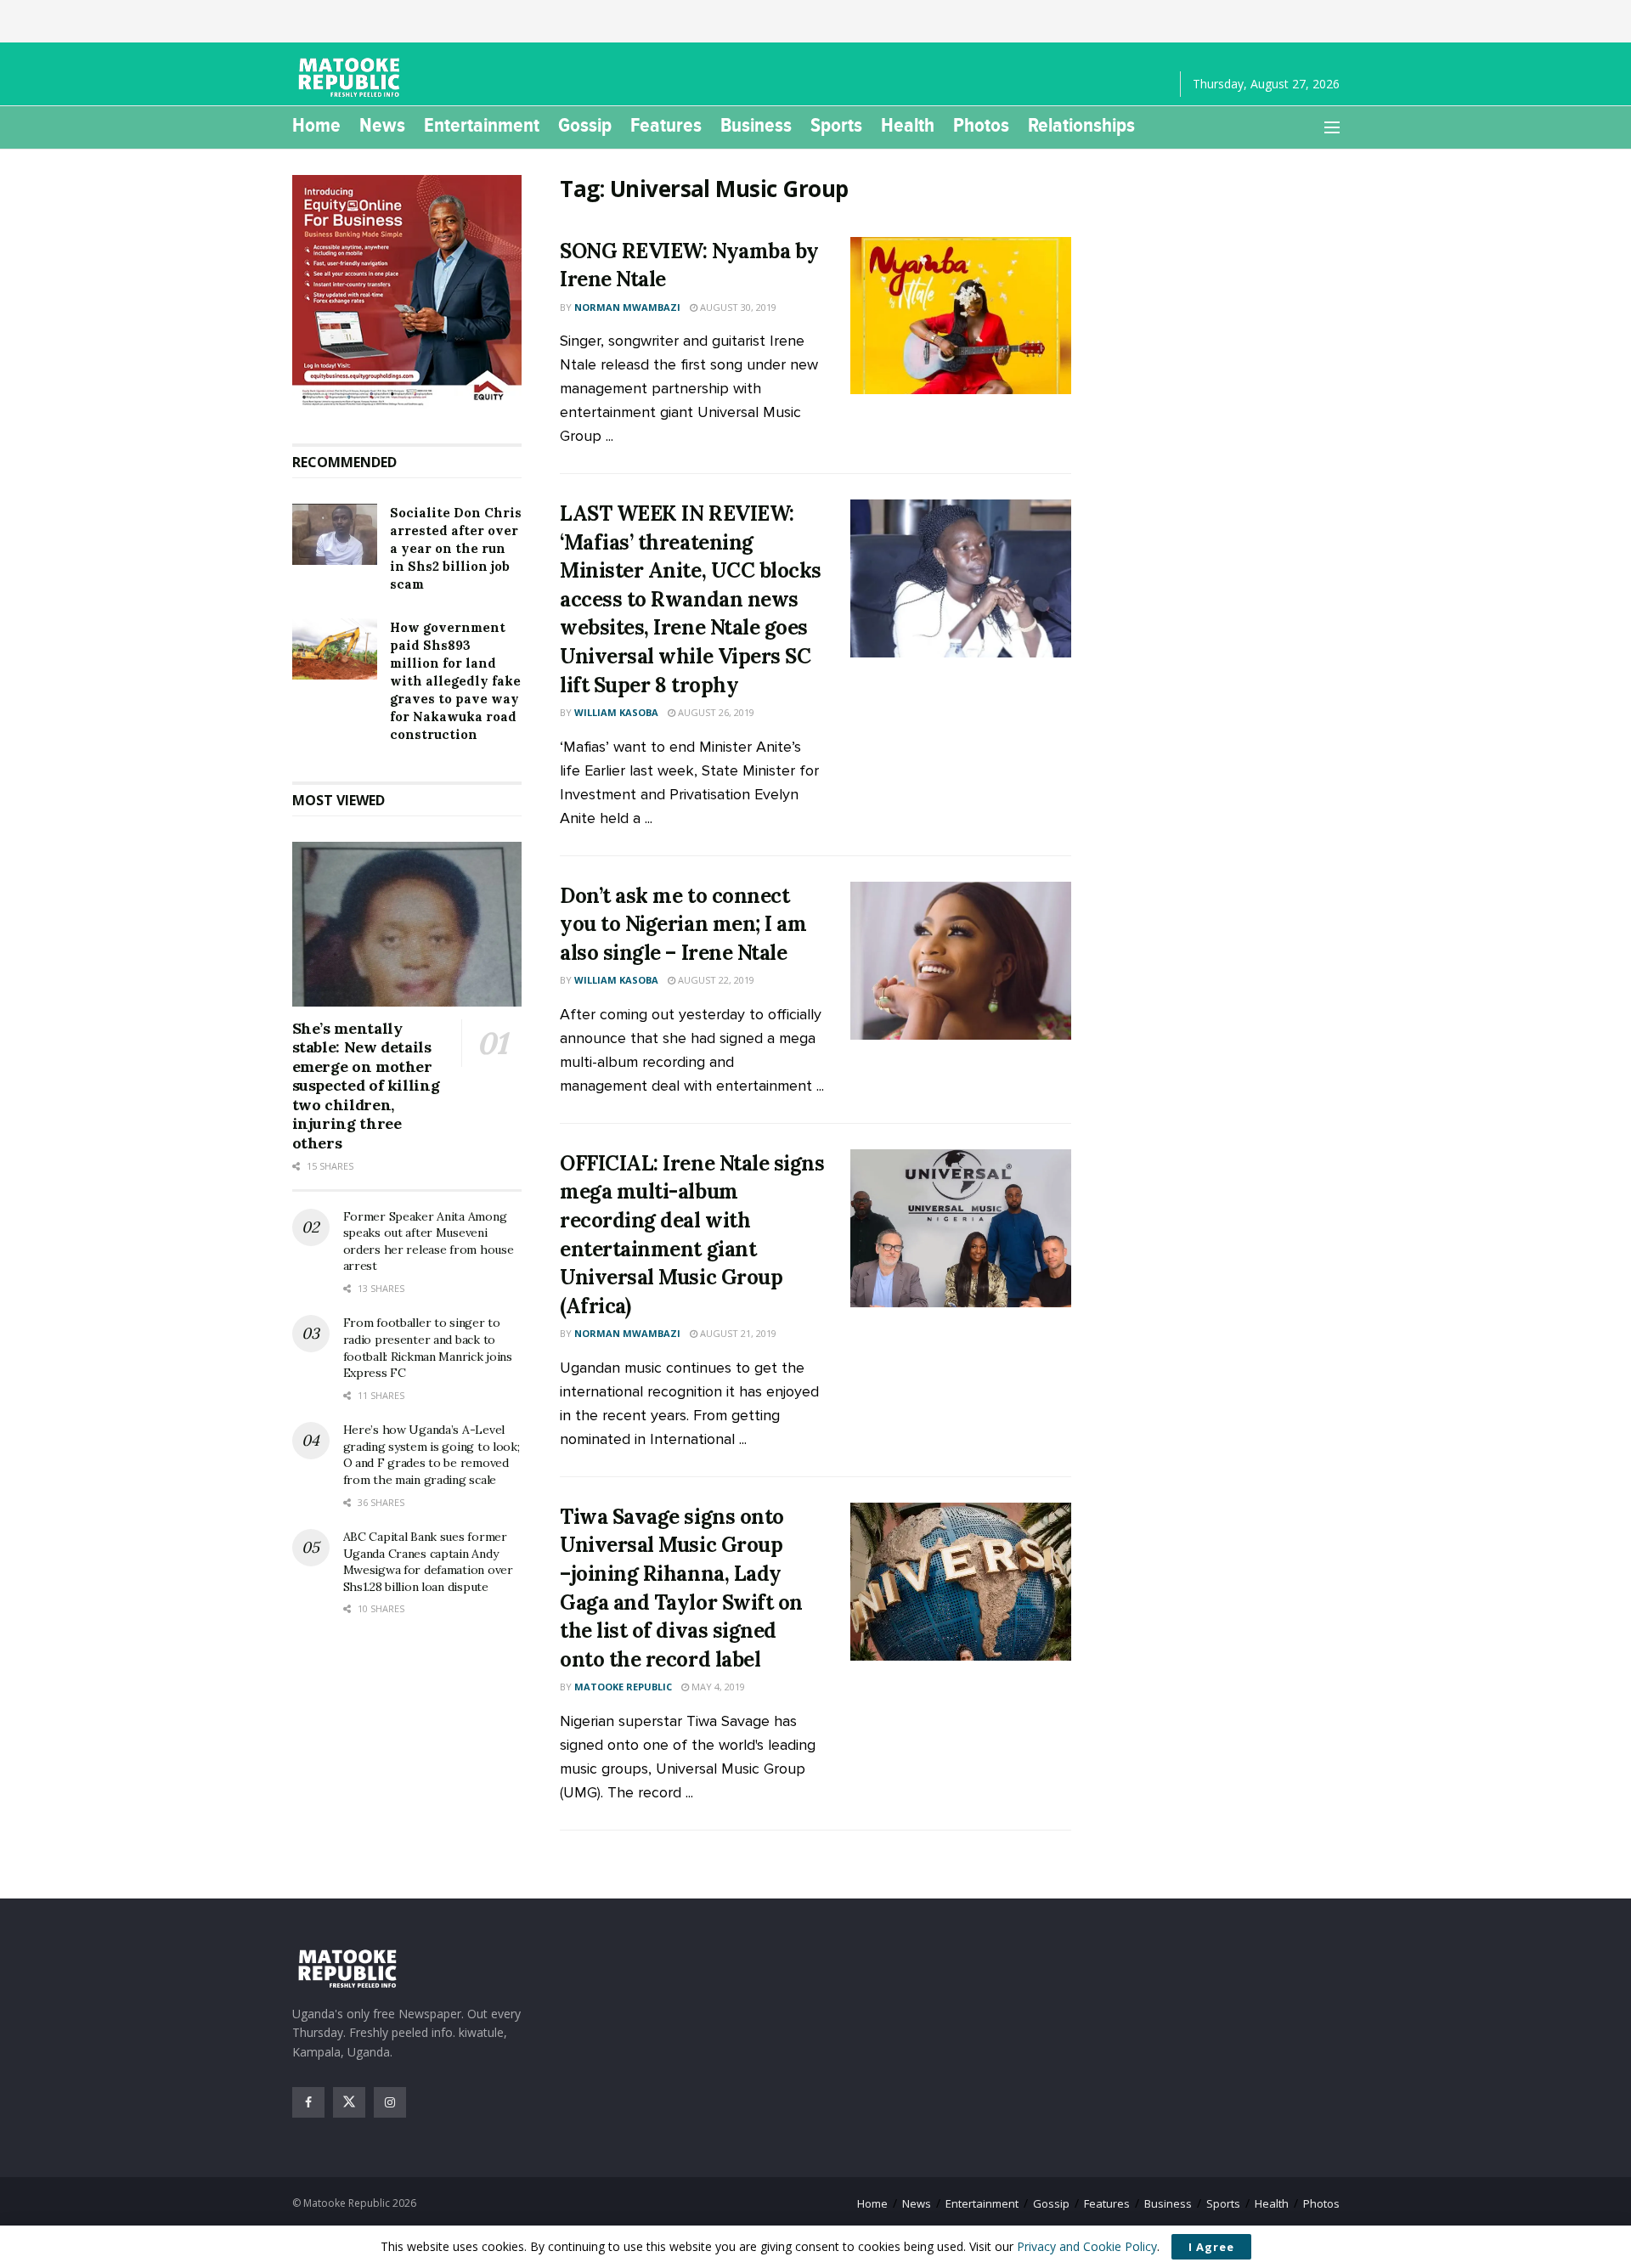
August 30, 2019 (737, 307)
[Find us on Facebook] (308, 2102)
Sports (836, 125)
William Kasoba (616, 712)
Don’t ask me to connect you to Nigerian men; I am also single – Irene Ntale (683, 924)
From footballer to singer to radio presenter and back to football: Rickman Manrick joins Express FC (428, 1348)
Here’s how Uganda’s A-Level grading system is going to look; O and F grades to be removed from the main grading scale (432, 1455)
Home (316, 125)
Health (908, 125)
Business (756, 125)
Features (666, 125)
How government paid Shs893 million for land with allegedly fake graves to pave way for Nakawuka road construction (455, 681)
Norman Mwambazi (627, 307)
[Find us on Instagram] (390, 2102)
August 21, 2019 (737, 1333)
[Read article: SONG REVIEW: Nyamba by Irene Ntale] (961, 316)
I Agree (1211, 2247)
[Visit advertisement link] (407, 292)
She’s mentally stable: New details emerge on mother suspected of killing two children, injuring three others (366, 1086)
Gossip (585, 125)
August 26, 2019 (715, 712)
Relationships (1081, 125)
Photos (981, 125)
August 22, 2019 (715, 980)
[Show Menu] (1332, 127)
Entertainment (482, 125)
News (382, 125)
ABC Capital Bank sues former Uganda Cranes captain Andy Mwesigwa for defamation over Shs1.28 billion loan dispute (428, 1562)
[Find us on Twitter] (349, 2102)
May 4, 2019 (717, 1687)
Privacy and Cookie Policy (1087, 2246)
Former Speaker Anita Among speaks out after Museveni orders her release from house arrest (429, 1241)
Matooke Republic (623, 1687)
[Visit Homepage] (352, 77)
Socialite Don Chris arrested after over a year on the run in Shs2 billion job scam (456, 548)
